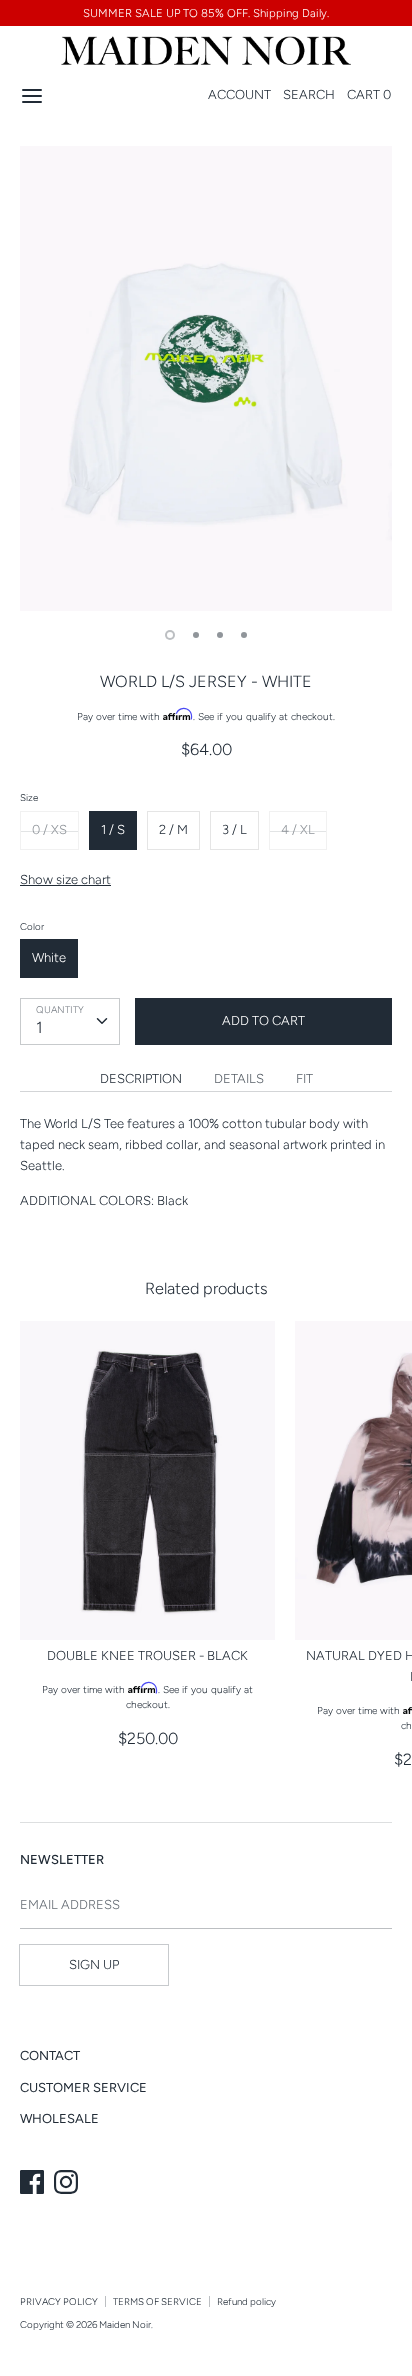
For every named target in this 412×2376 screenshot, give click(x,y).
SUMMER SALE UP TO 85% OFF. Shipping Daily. (206, 13)
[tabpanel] (206, 378)
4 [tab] (244, 635)
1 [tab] (170, 635)
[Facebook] (34, 2184)
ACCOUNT (239, 94)
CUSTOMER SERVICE (83, 2087)
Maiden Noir (125, 2324)
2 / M (173, 829)
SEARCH (309, 94)
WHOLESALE (59, 2118)
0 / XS (49, 829)
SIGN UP (94, 1964)
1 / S (113, 829)
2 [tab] (196, 635)
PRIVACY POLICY (59, 2301)
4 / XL (298, 829)
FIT (304, 1078)
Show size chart (65, 879)
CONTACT (50, 2055)
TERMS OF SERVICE (157, 2301)
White (49, 957)
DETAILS (239, 1078)
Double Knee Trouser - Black (147, 1655)
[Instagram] (68, 2184)
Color (32, 926)
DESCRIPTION (141, 1078)
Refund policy (246, 2301)
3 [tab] (220, 635)
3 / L (234, 829)
